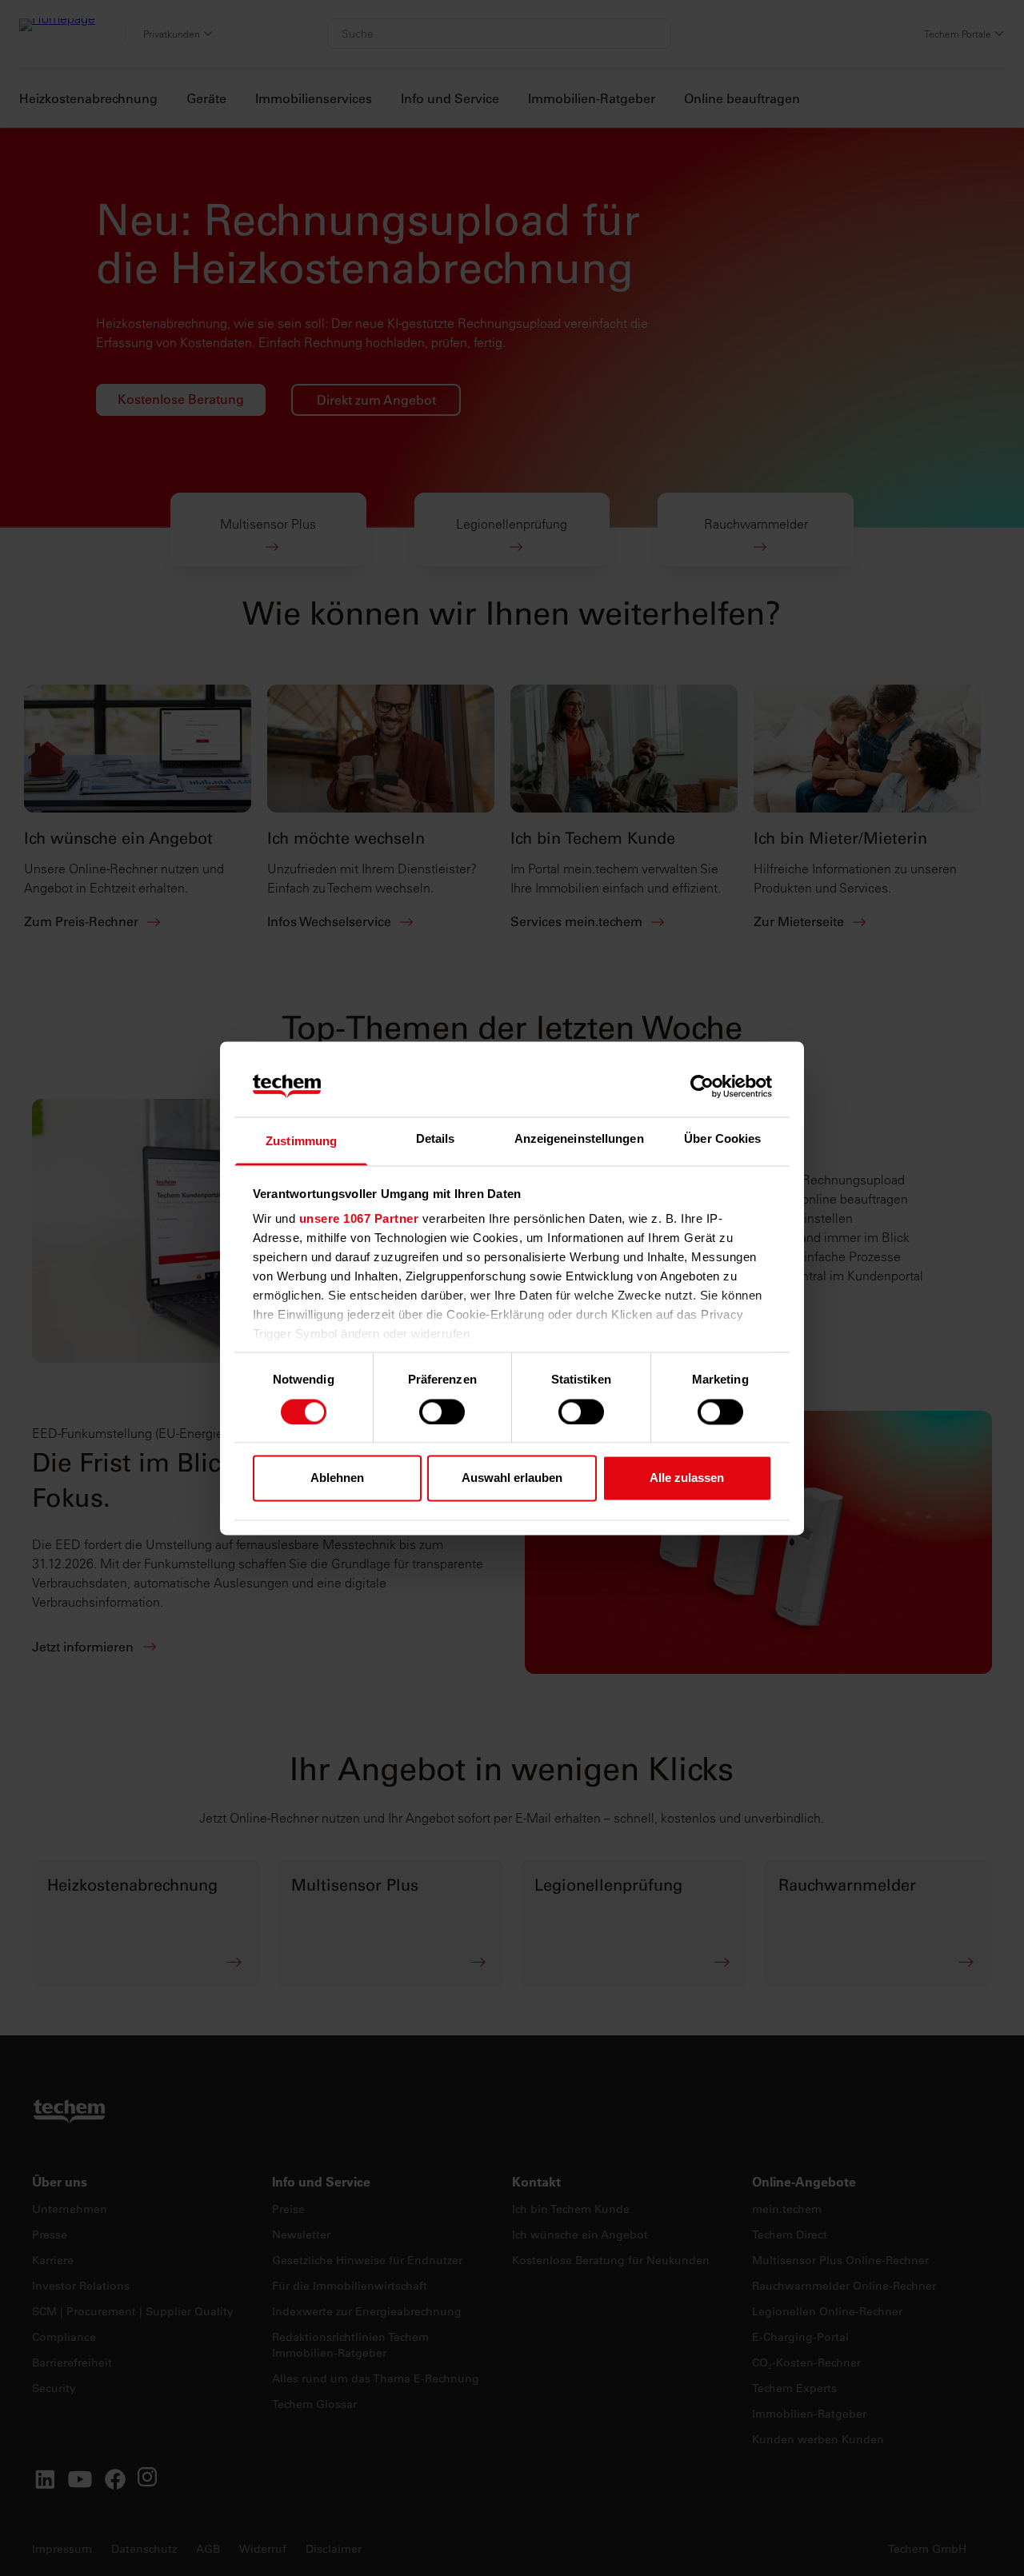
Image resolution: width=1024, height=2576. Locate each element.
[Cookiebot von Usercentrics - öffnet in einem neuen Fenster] (702, 1086)
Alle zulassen (687, 1478)
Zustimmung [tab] (301, 1142)
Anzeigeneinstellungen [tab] (579, 1139)
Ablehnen (337, 1478)
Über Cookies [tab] (722, 1139)
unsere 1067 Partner (359, 1219)
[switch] (442, 1412)
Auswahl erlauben (512, 1478)
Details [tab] (436, 1139)
